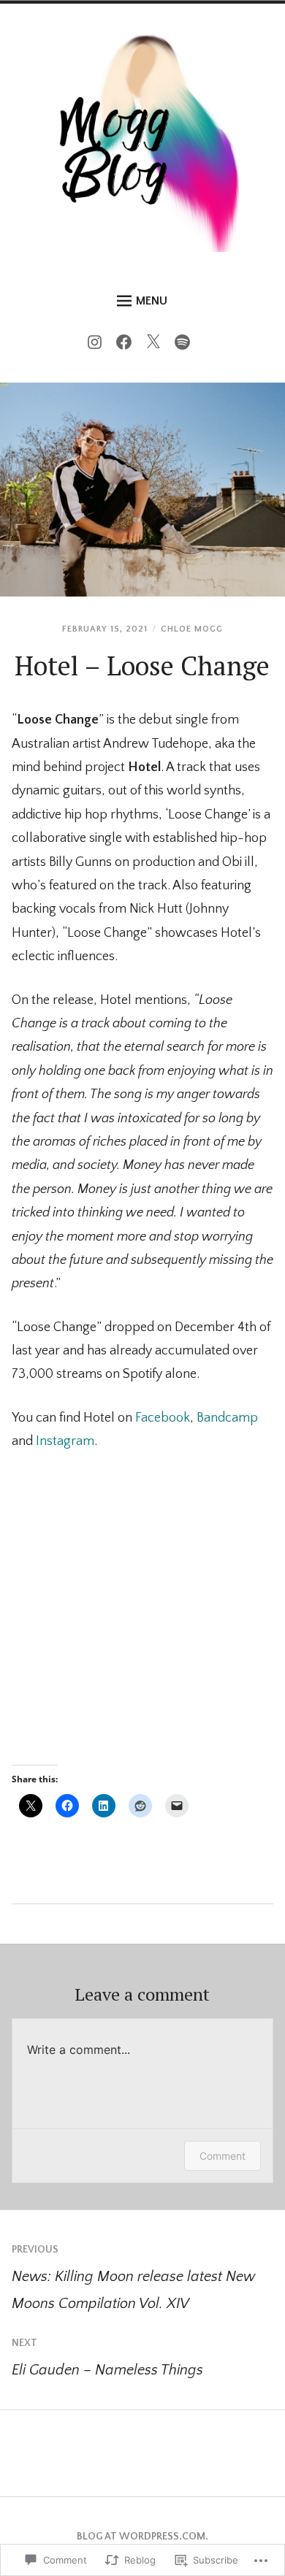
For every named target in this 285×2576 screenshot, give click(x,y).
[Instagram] (98, 345)
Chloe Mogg (192, 629)
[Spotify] (186, 345)
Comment (223, 2156)
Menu (152, 301)
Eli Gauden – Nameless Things (107, 2358)
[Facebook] (128, 345)
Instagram (65, 1441)
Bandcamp (227, 1418)
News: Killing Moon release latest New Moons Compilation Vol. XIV (133, 2278)
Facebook (163, 1418)
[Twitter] (157, 345)
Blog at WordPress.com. (142, 2537)
